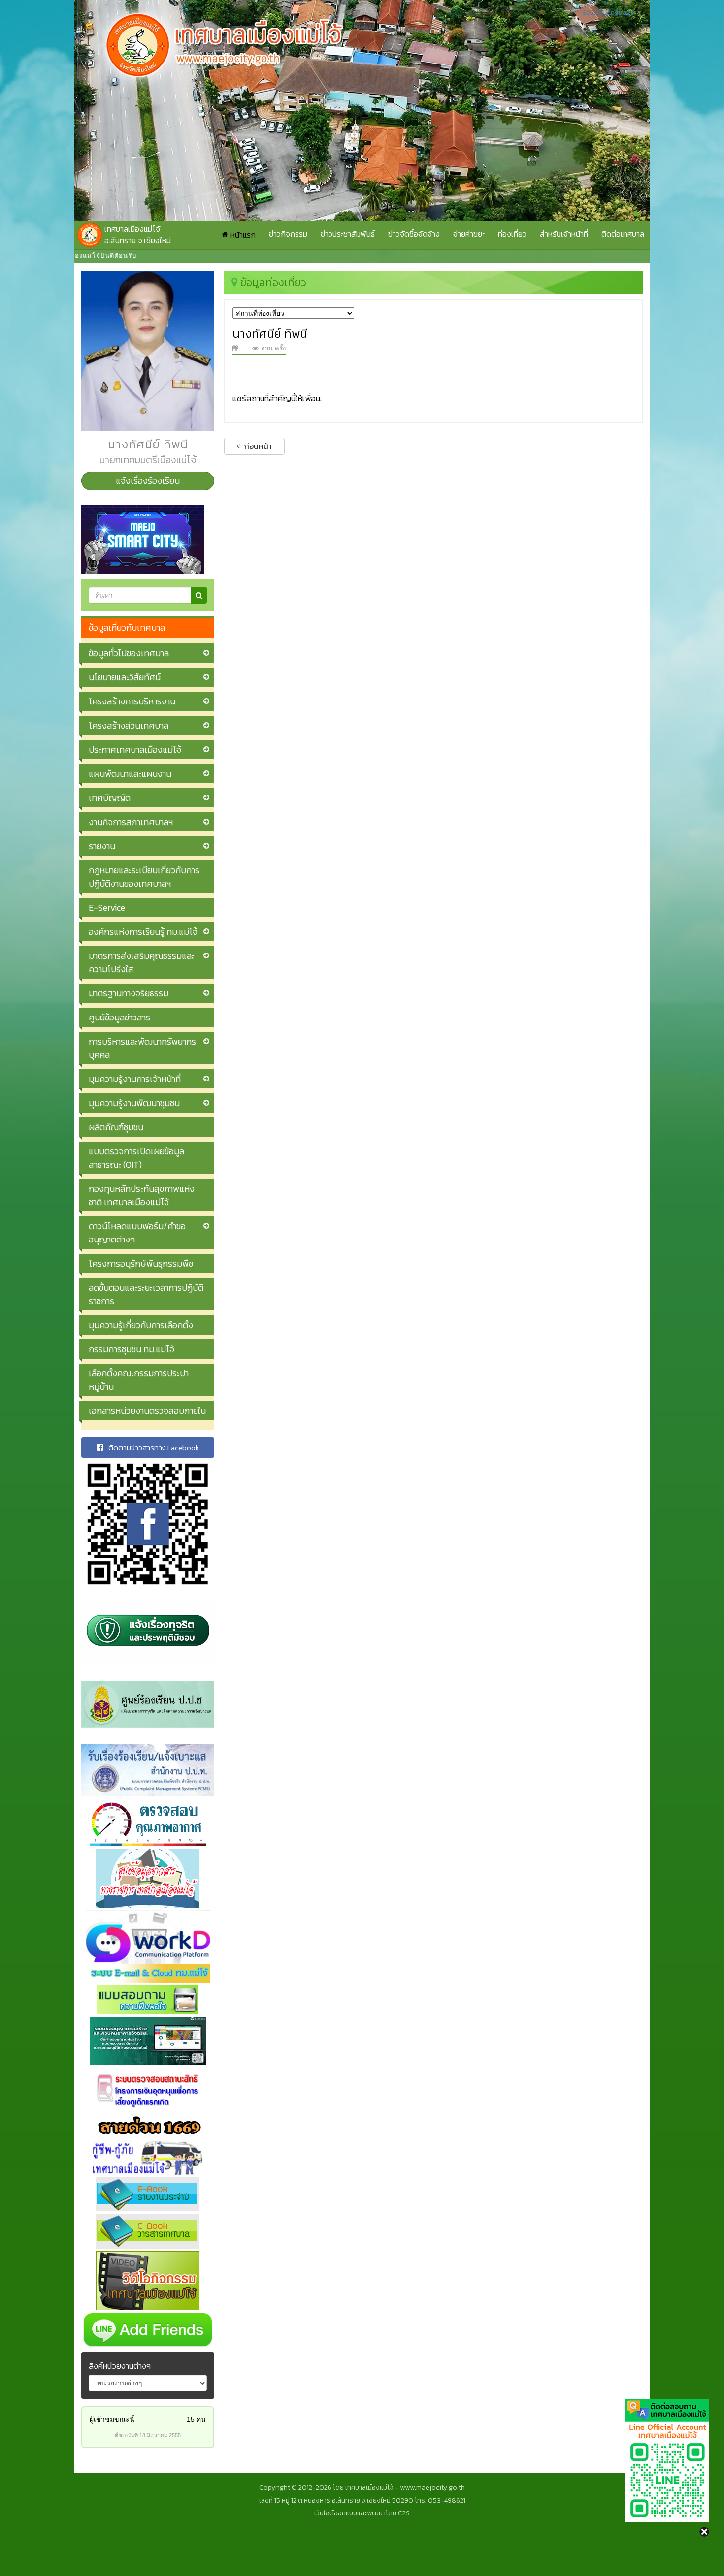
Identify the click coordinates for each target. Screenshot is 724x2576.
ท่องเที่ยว (512, 234)
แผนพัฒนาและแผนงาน (130, 774)
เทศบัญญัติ (110, 798)
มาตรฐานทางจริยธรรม (129, 993)
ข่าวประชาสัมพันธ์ (348, 234)
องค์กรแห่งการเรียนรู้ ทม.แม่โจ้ (143, 932)
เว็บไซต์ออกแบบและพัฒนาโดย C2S (362, 2513)
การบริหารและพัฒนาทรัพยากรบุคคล (142, 1048)
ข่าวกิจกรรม (288, 234)
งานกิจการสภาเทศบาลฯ (131, 822)
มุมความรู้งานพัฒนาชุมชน (134, 1103)
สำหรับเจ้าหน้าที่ (564, 234)
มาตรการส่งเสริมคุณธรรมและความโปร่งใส (142, 962)
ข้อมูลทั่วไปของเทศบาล (129, 653)
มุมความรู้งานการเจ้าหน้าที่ (135, 1079)
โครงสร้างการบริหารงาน (132, 701)
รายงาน (102, 846)
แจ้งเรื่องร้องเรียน (148, 481)
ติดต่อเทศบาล (623, 234)
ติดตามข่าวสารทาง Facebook (154, 1447)
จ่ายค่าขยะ (469, 234)
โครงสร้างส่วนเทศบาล (129, 725)
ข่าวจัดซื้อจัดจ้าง (414, 234)
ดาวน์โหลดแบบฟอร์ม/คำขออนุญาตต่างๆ (137, 1233)
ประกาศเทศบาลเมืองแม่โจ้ (135, 749)
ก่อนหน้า (257, 446)
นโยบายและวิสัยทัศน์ (125, 677)
